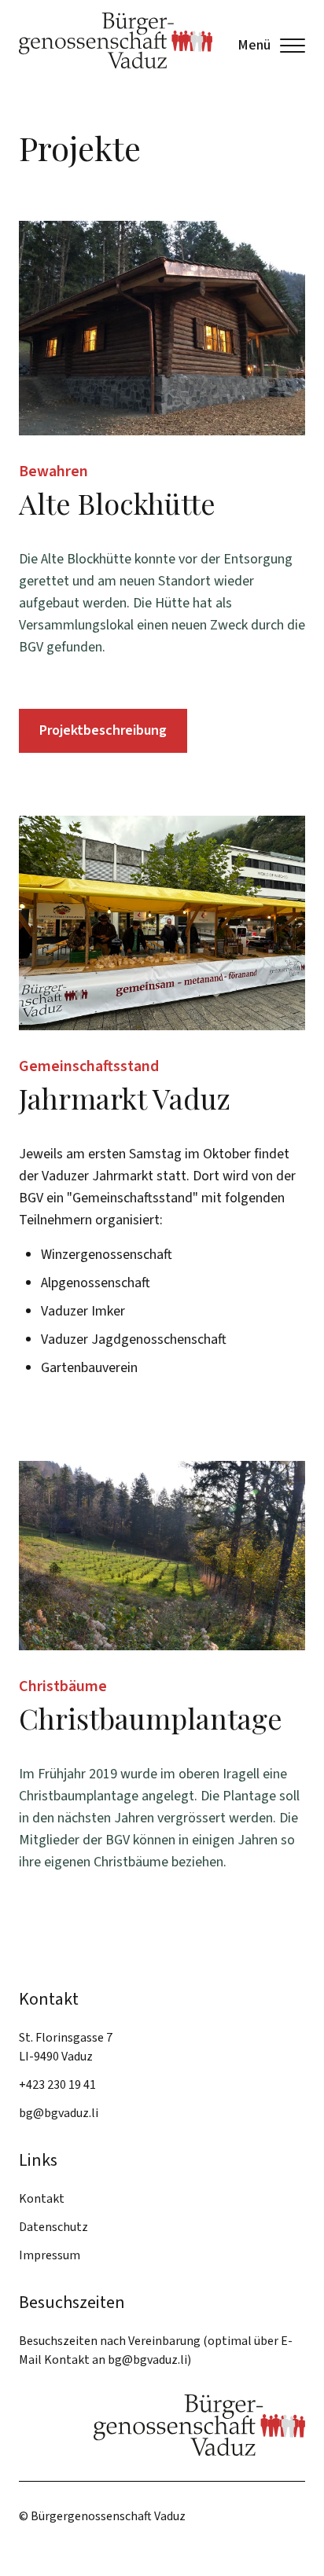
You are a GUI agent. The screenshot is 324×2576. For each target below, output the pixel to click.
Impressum (50, 2255)
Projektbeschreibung (103, 730)
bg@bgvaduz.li (59, 2113)
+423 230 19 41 (57, 2085)
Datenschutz (53, 2227)
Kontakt (42, 2199)
